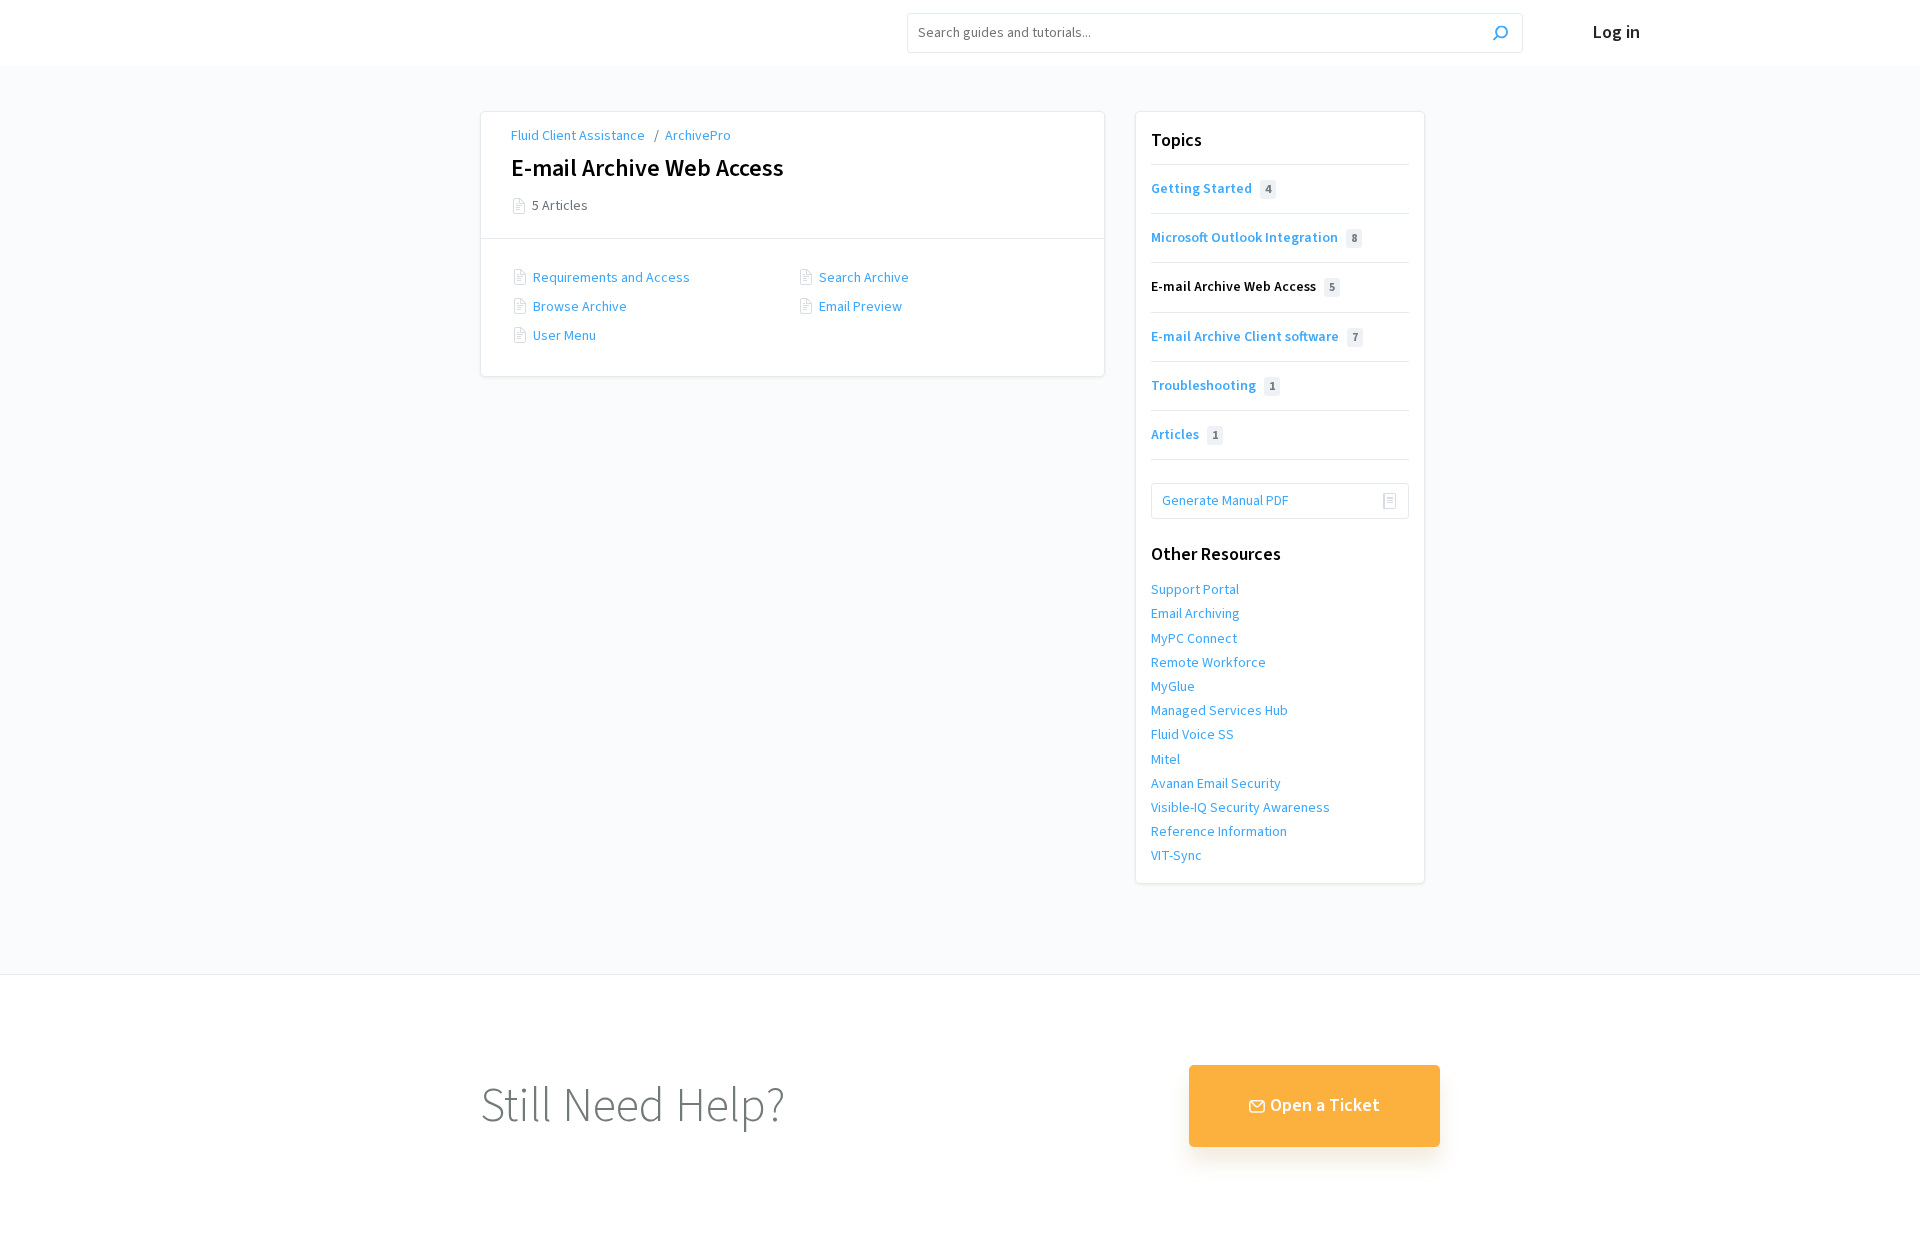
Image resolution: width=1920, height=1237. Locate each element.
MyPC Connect (1194, 639)
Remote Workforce (1208, 663)
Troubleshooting (1213, 386)
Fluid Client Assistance (578, 136)
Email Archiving (1195, 614)
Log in (1616, 32)
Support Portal (1195, 590)
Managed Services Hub (1219, 711)
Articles (1184, 435)
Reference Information (1219, 832)
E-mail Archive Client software (1254, 337)
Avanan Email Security (1216, 784)
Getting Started (1211, 189)
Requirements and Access (611, 278)
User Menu (564, 336)
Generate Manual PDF (1225, 501)
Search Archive (864, 278)
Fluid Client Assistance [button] (371, 11)
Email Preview (860, 307)
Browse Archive (580, 307)
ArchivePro (698, 136)
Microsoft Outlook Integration (1254, 238)
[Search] (1500, 35)
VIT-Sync (1176, 856)
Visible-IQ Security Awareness (1240, 808)
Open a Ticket (1325, 1105)
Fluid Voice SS (1192, 735)
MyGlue (1173, 687)
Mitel (1165, 760)
